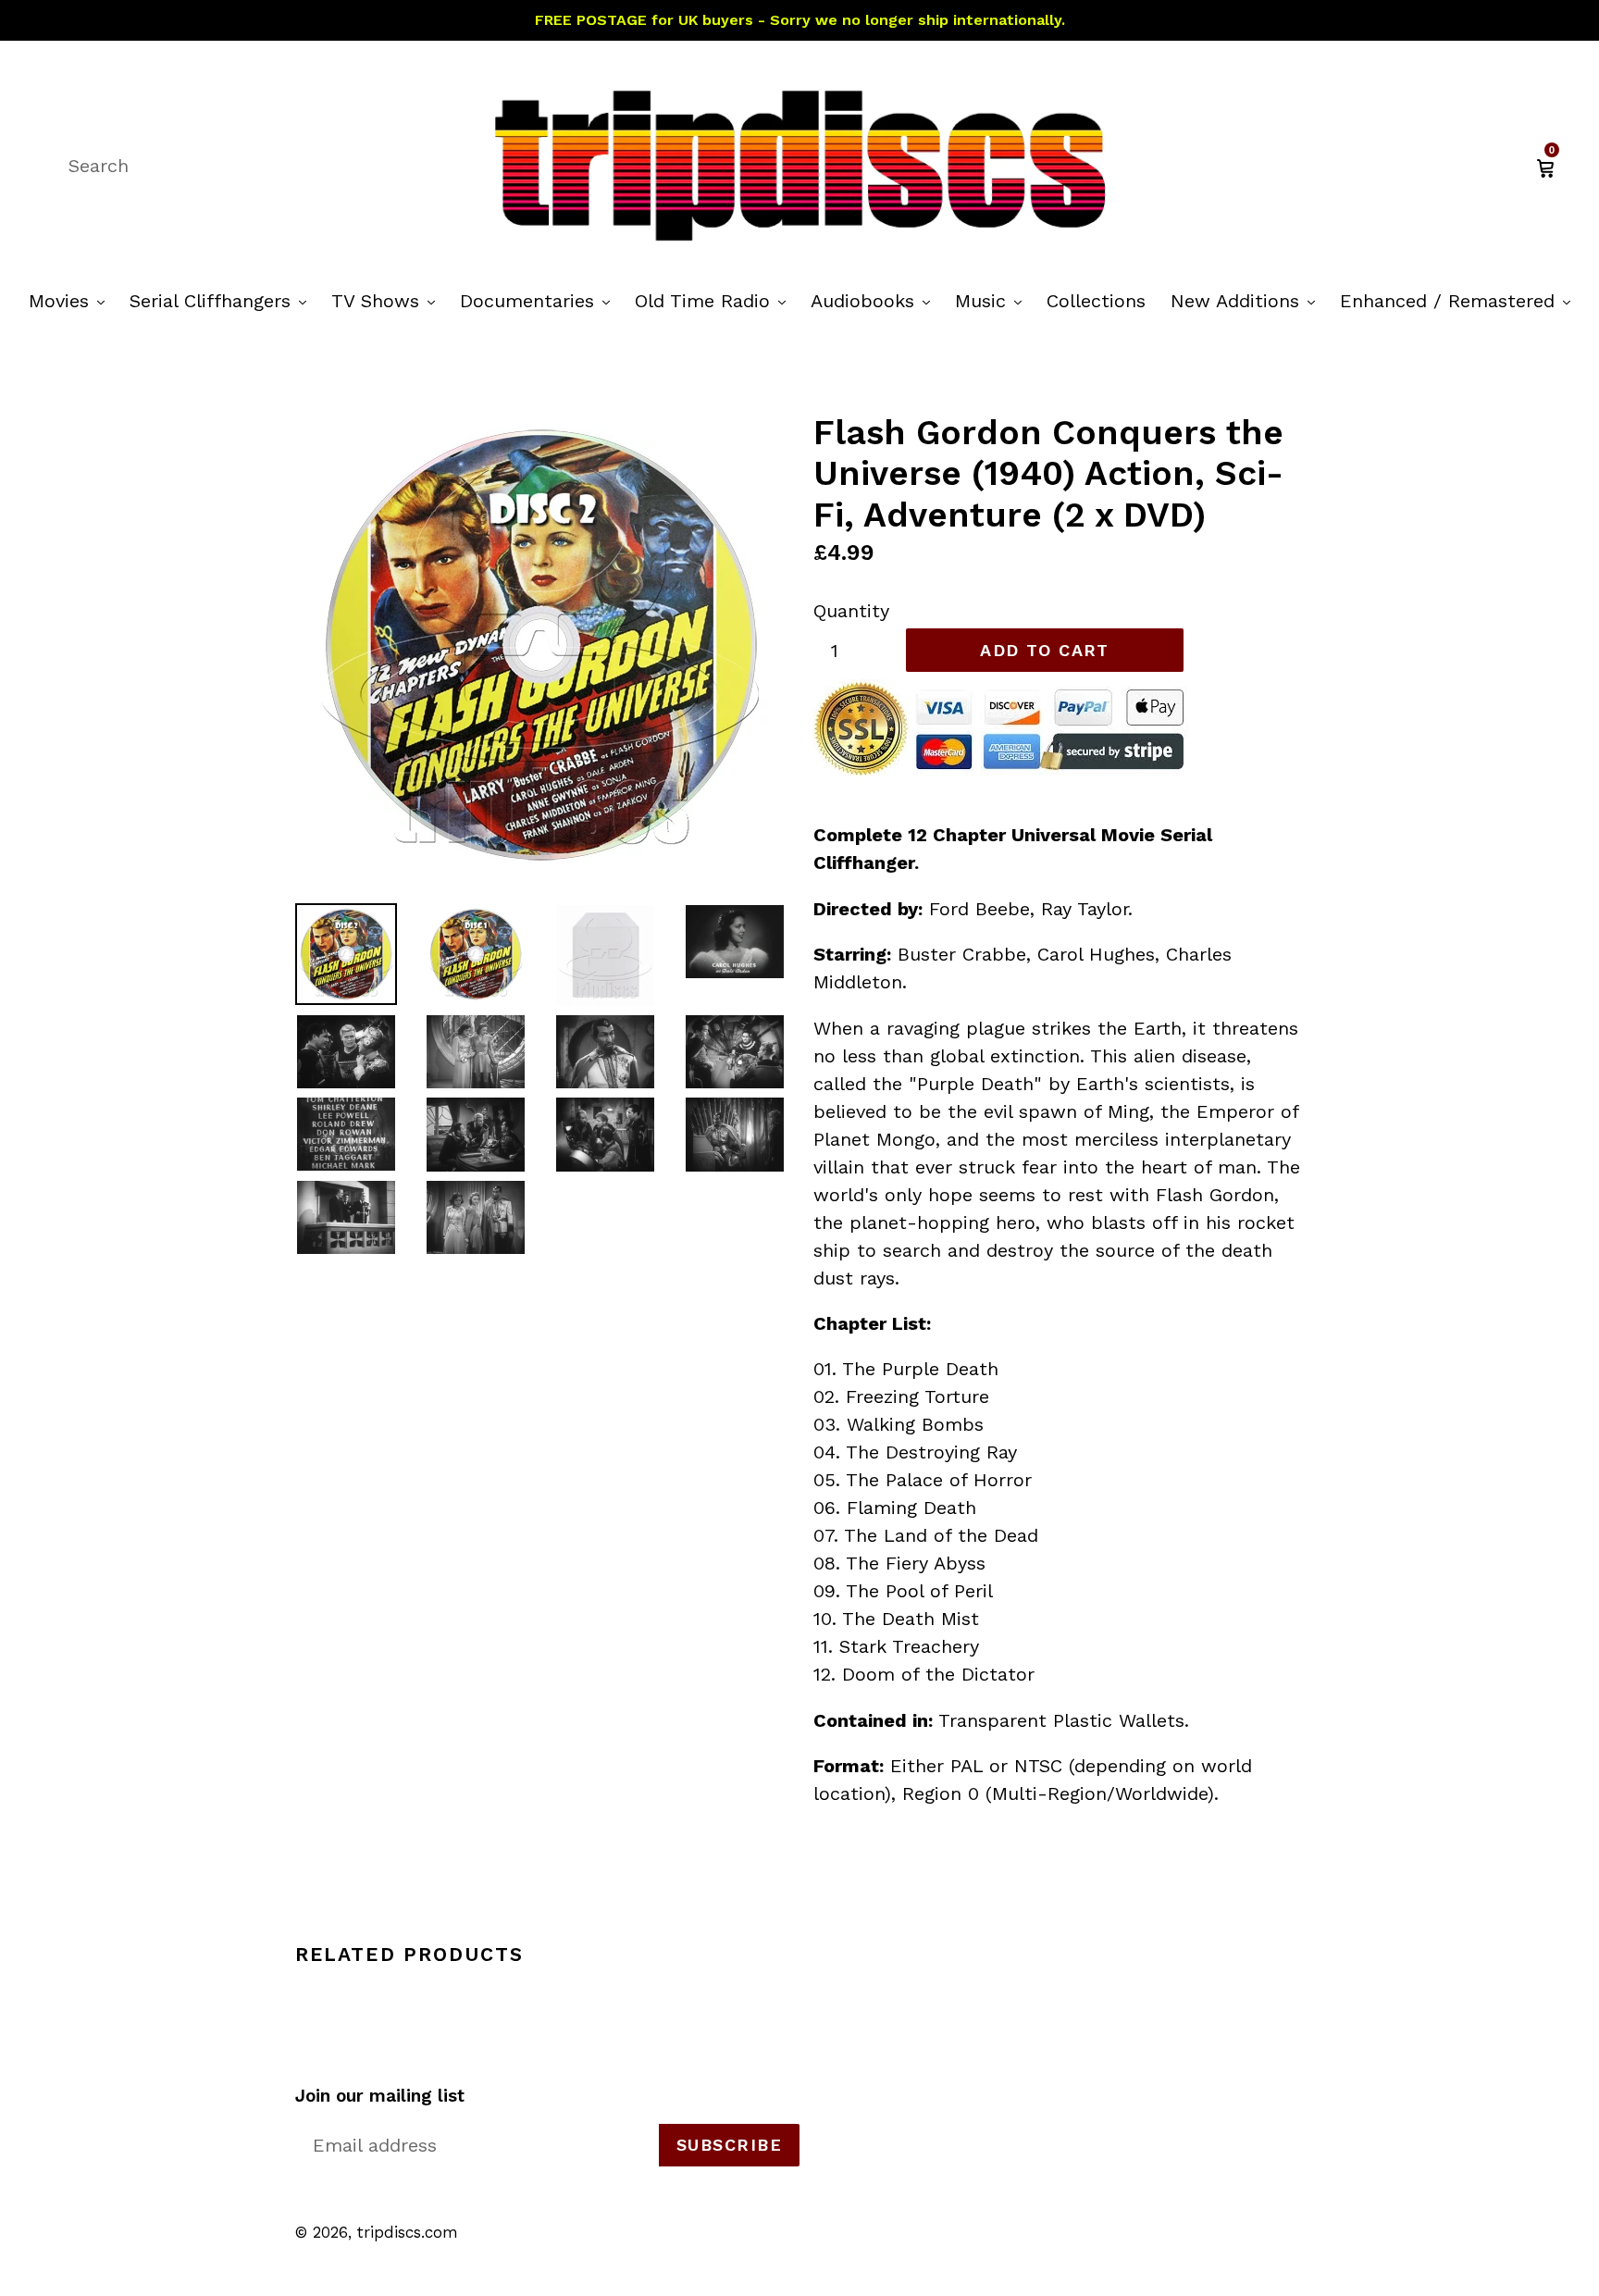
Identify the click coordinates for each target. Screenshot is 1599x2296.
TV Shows (388, 300)
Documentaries (539, 300)
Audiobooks (875, 300)
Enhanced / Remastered (1460, 300)
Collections (1096, 301)
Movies (71, 300)
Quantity (851, 611)
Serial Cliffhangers (223, 300)
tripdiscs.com (408, 2232)
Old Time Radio (715, 300)
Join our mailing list (380, 2096)
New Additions (1247, 300)
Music (993, 300)
